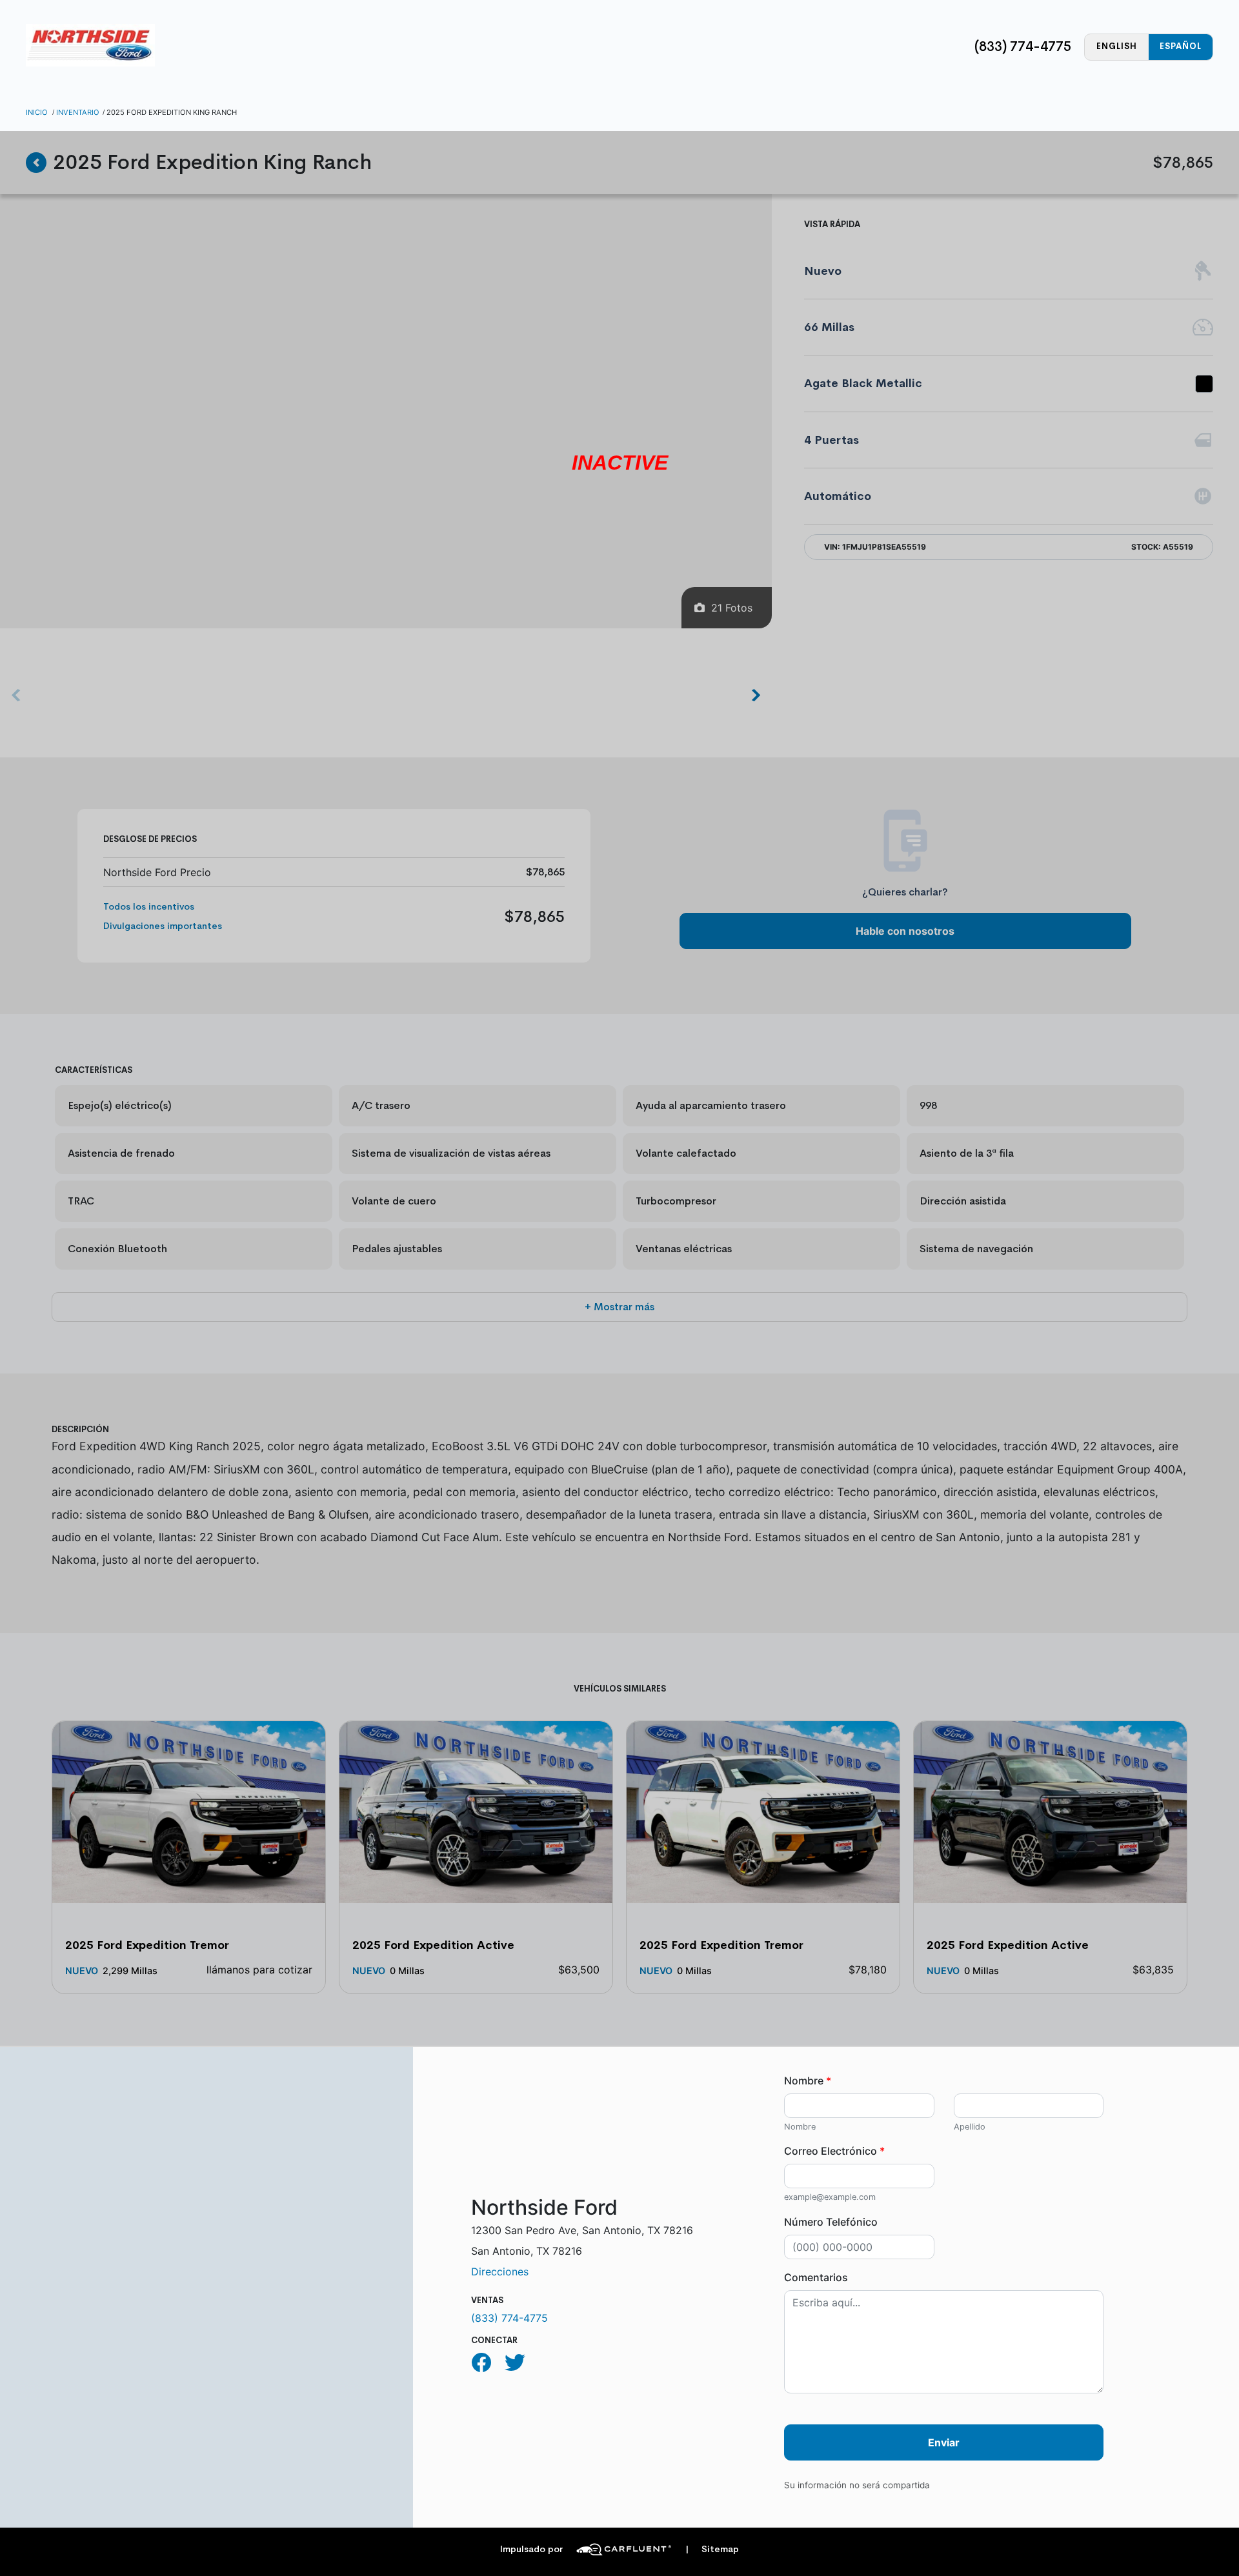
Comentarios (816, 2277)
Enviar (944, 2442)
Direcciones (500, 2271)
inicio (37, 112)
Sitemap (712, 2549)
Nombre (808, 2081)
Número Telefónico (831, 2222)
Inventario (78, 112)
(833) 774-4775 (1023, 46)
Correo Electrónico (834, 2151)
